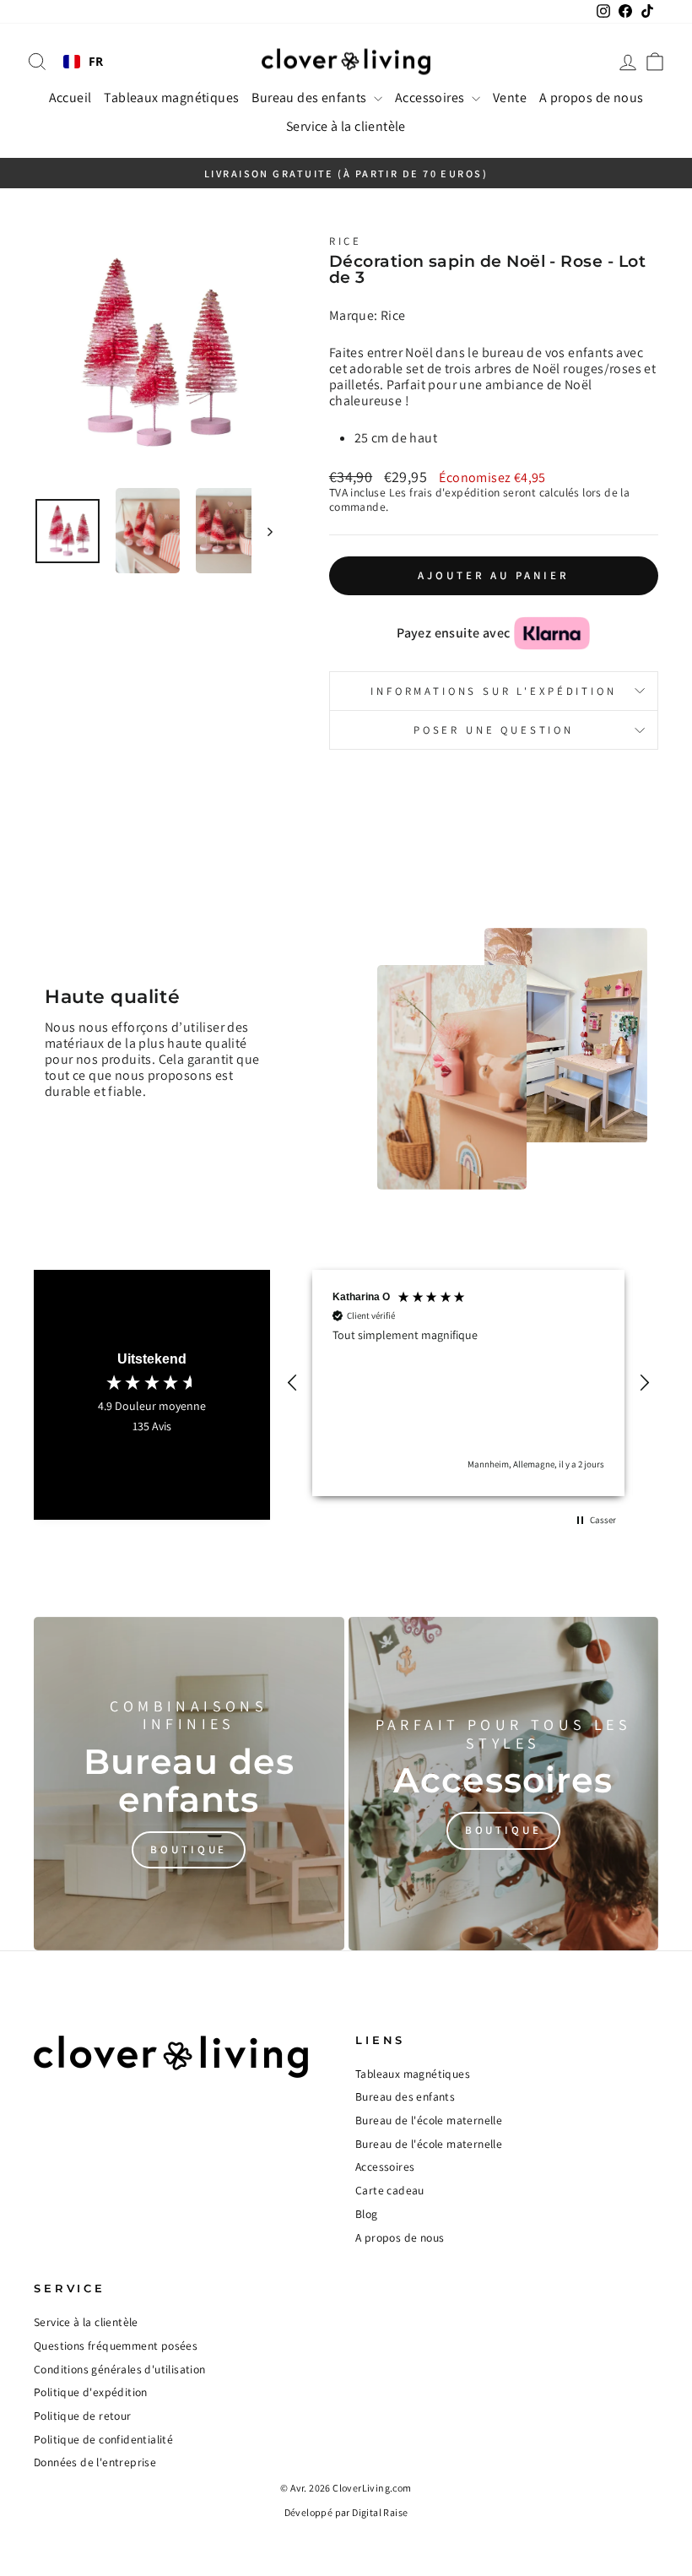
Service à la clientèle (346, 126)
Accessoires (431, 98)
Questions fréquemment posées (116, 2346)
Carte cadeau (390, 2190)
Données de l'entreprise (95, 2462)
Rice (346, 241)
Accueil (70, 98)
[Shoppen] (189, 1784)
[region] (468, 1383)
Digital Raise (380, 2512)
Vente (510, 98)
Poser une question (494, 730)
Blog (367, 2214)
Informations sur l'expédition (493, 691)
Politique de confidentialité (103, 2439)
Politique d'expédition (91, 2392)
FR (96, 62)
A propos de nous (591, 98)
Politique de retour (83, 2416)
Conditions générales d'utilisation (120, 2369)
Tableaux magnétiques (171, 98)
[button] (293, 1383)
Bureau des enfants (311, 98)
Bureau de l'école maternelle (429, 2120)
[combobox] (84, 62)
